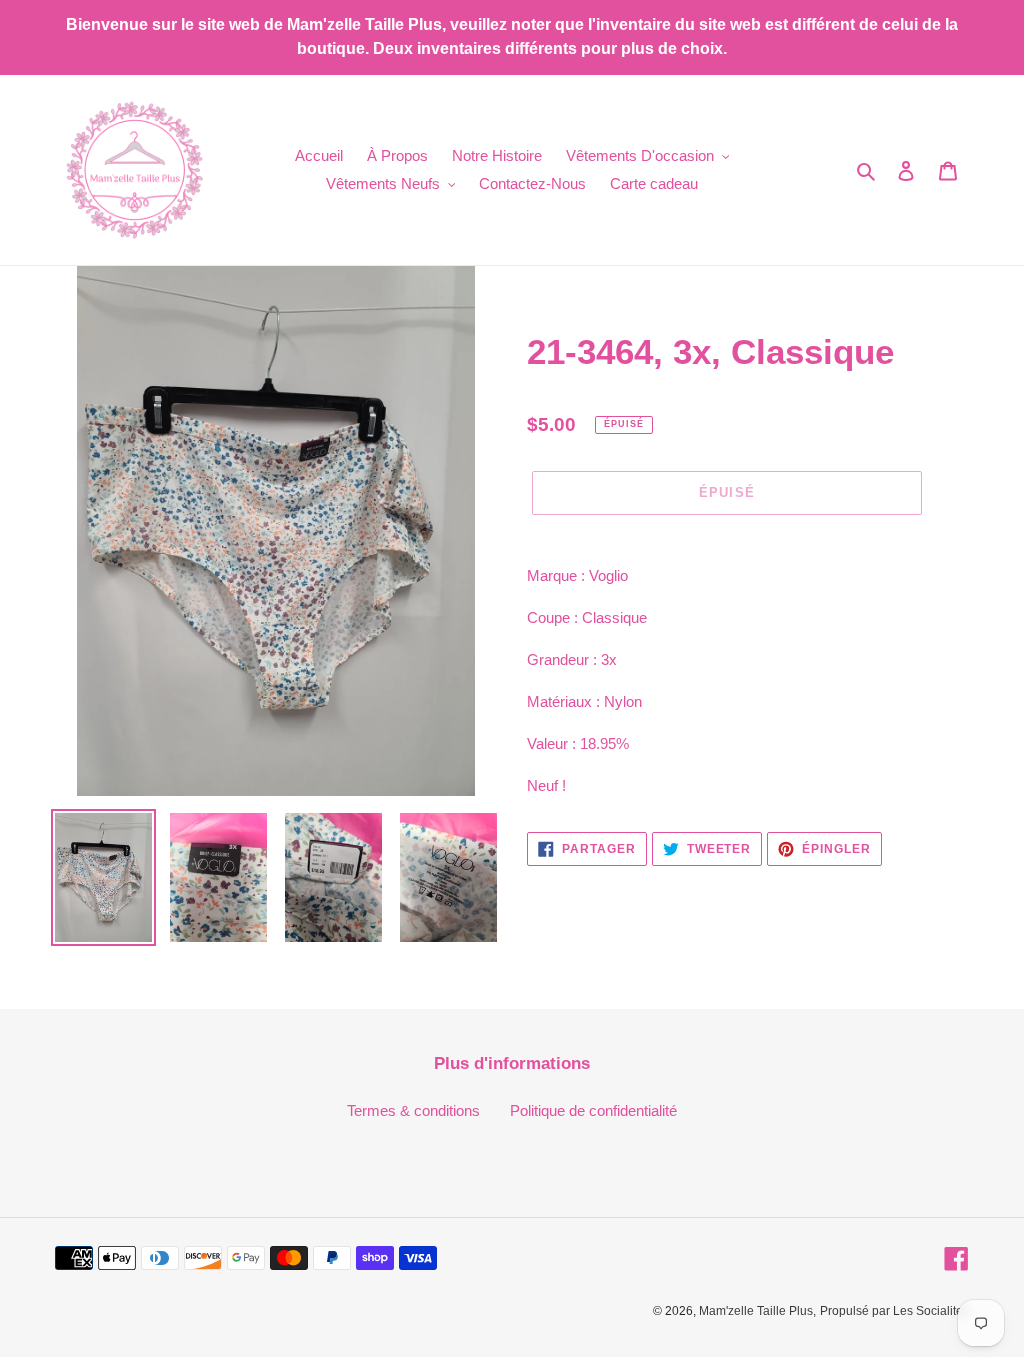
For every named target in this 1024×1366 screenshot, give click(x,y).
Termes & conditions (413, 1110)
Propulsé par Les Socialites (894, 1311)
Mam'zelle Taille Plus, (757, 1311)
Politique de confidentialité (593, 1110)
